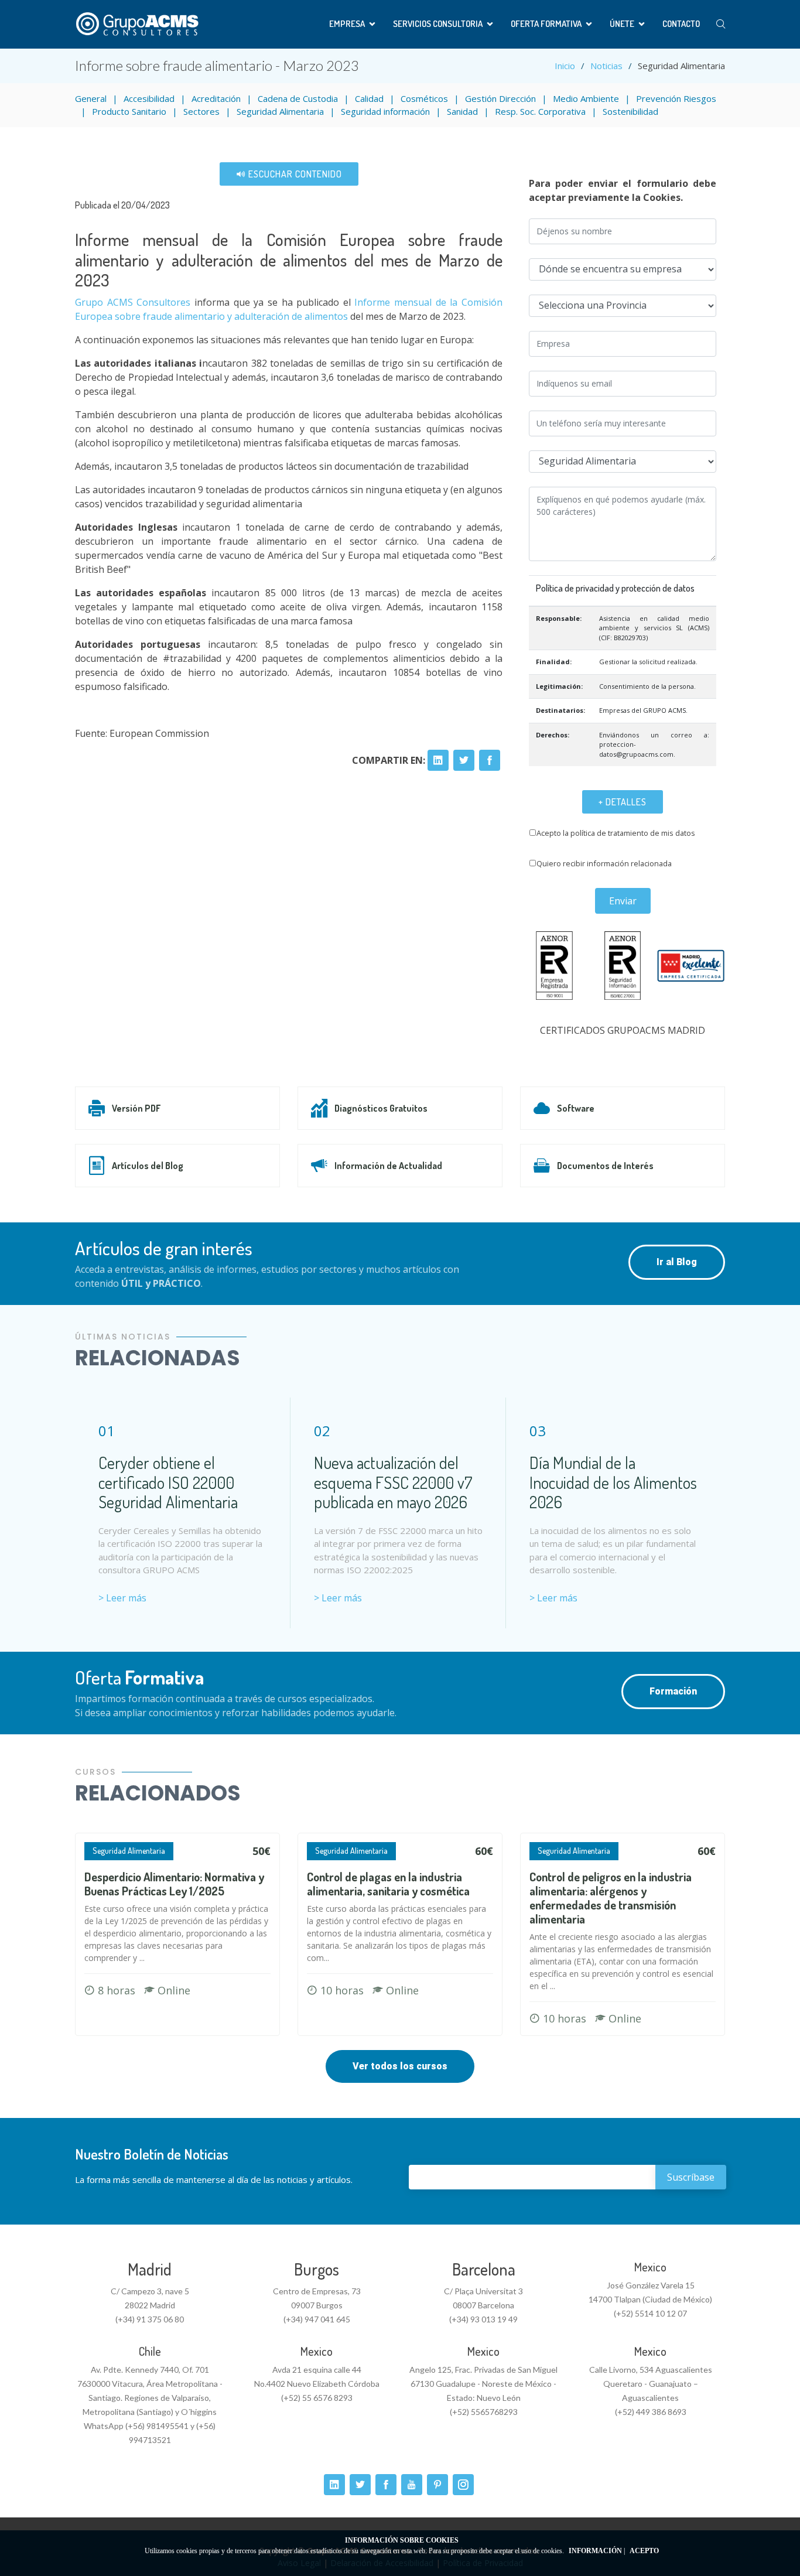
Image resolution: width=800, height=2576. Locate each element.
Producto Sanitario (129, 111)
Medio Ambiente (586, 98)
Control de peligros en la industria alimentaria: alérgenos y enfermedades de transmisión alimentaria (611, 1898)
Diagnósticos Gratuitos (381, 1108)
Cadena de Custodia (298, 98)
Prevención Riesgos (676, 98)
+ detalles (623, 802)
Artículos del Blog (148, 1166)
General (91, 98)
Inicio (565, 66)
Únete (622, 24)
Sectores (201, 111)
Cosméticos (424, 98)
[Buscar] (721, 24)
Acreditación (216, 98)
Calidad (369, 98)
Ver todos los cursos (400, 2066)
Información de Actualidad (388, 1166)
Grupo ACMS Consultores (135, 302)
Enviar (623, 901)
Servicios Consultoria (438, 24)
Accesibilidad (149, 98)
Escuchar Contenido (294, 174)
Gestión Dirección (500, 98)
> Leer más (122, 1598)
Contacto (681, 24)
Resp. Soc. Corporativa (540, 111)
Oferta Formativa (546, 24)
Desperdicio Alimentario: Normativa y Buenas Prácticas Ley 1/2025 (174, 1884)
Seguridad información (385, 111)
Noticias (606, 66)
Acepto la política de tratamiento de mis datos (616, 833)
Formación (673, 1691)
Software (576, 1108)
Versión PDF (136, 1108)
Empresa (347, 24)
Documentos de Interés (605, 1166)
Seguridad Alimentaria (280, 111)
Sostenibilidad (630, 111)
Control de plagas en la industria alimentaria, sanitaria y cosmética (388, 1884)
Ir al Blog (677, 1262)
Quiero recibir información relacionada (604, 863)
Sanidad (462, 111)
